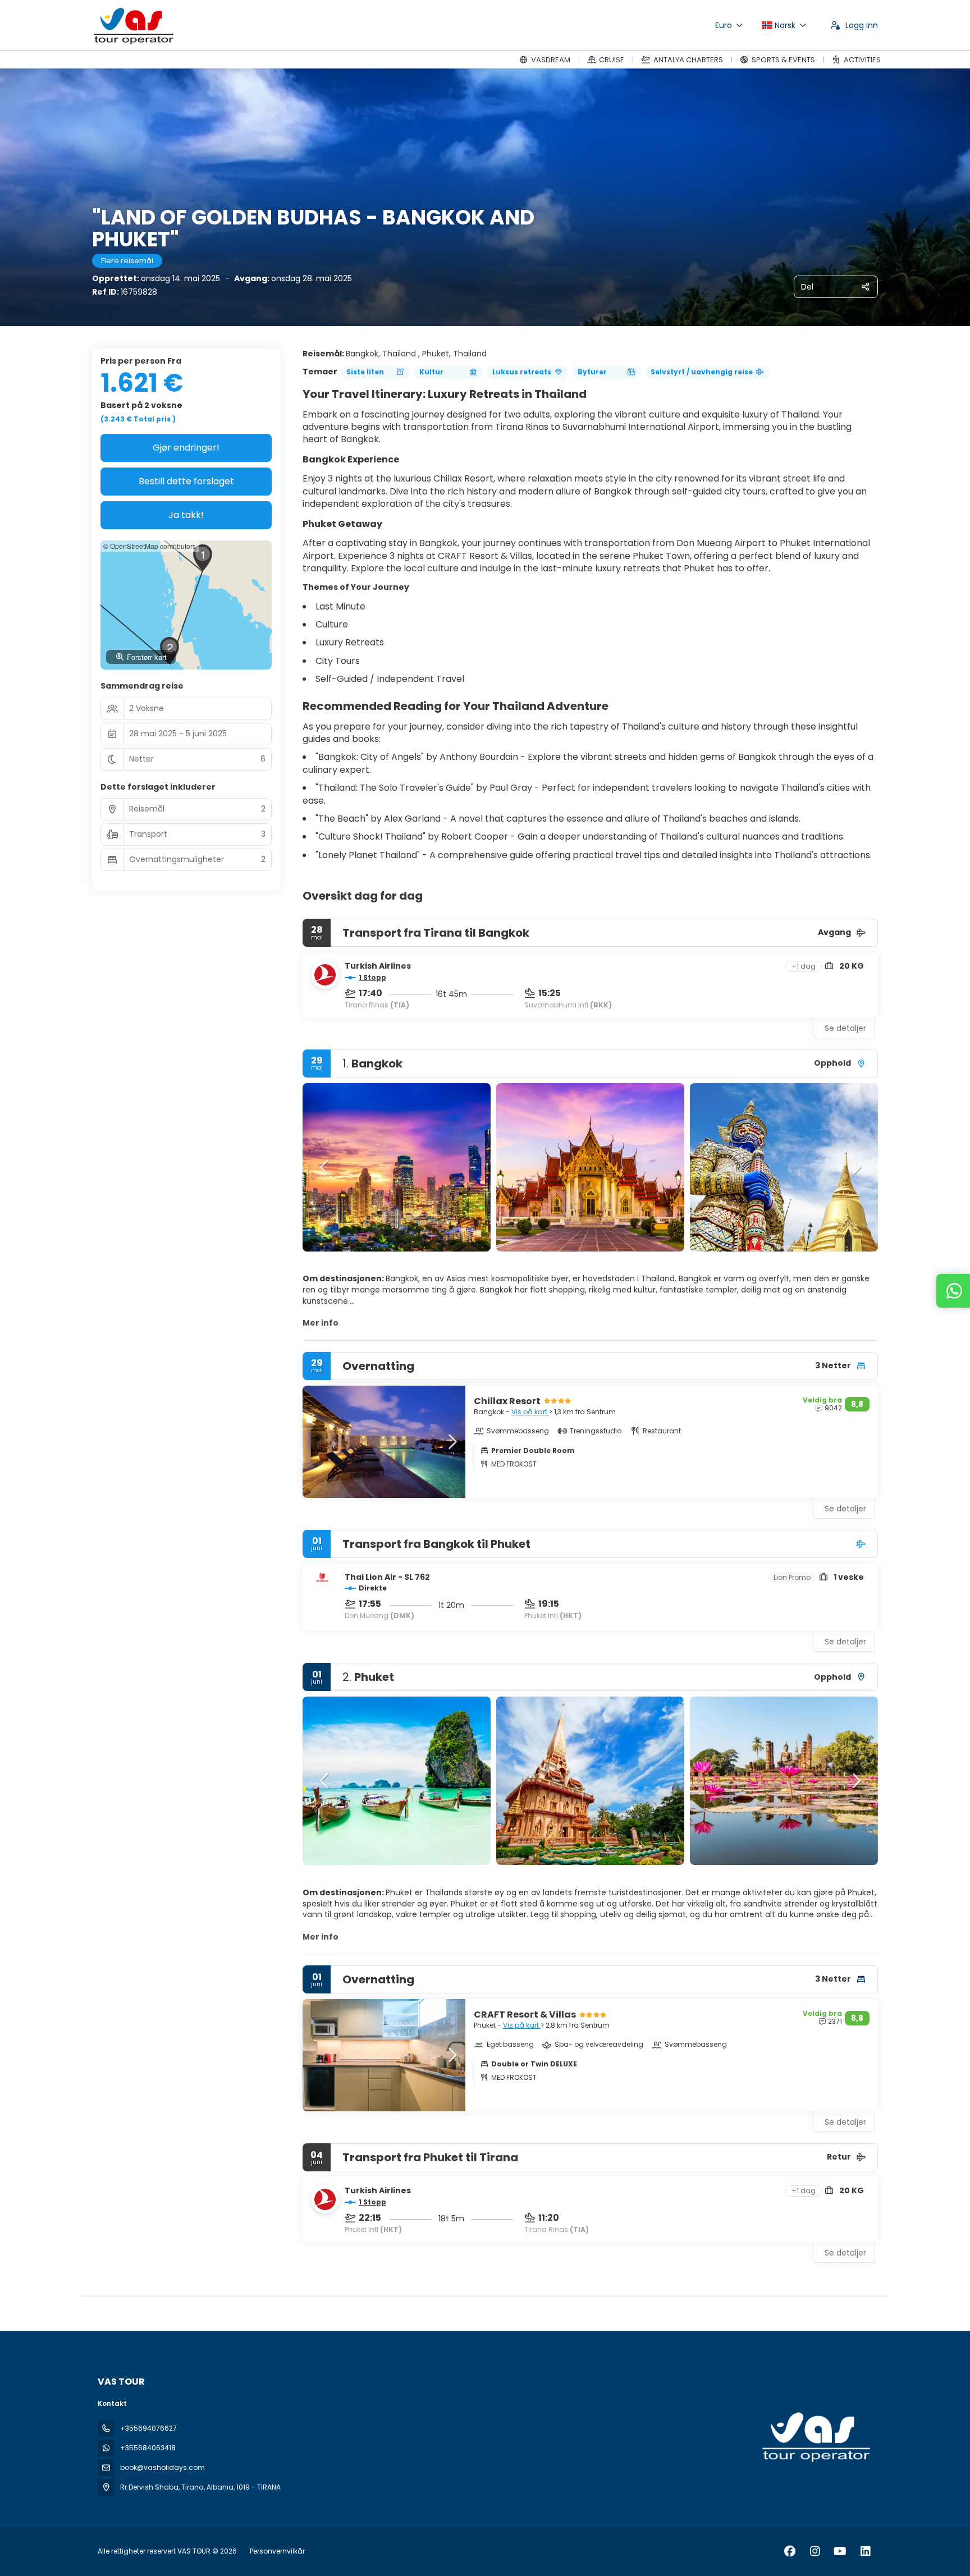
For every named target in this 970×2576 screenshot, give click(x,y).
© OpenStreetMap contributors (150, 546)
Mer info (321, 1323)
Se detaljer (845, 1028)
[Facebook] (790, 2551)
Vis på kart (530, 1412)
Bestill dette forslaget (186, 481)
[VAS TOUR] (815, 2437)
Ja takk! (186, 515)
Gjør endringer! (186, 448)
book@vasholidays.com (163, 2467)
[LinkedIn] (865, 2551)
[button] (325, 1167)
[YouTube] (840, 2551)
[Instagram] (815, 2551)
